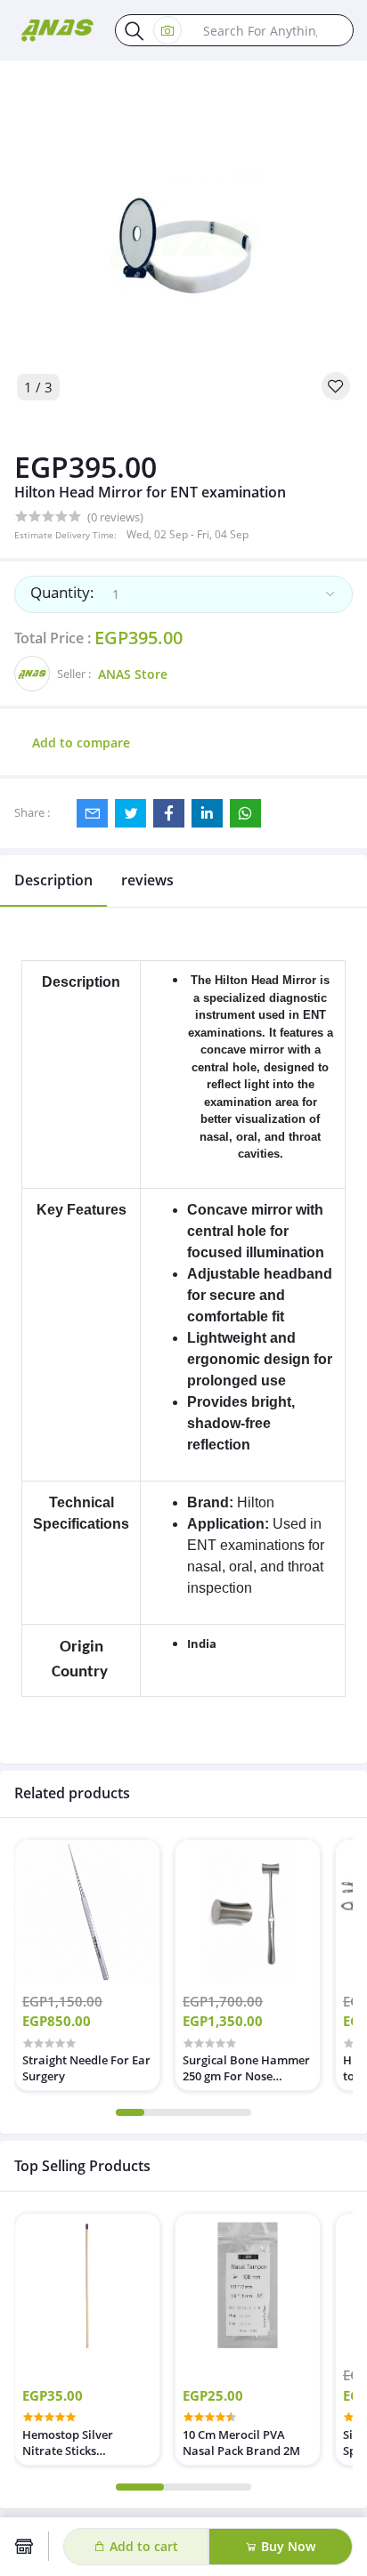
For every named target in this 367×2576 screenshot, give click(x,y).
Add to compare (81, 743)
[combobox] (183, 594)
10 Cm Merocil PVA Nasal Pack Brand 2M (241, 2443)
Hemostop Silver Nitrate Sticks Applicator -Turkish (75, 2443)
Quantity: (62, 592)
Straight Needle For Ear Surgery (86, 2068)
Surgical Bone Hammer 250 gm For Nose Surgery (246, 2068)
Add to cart (142, 2546)
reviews (147, 880)
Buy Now (286, 2546)
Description (53, 880)
